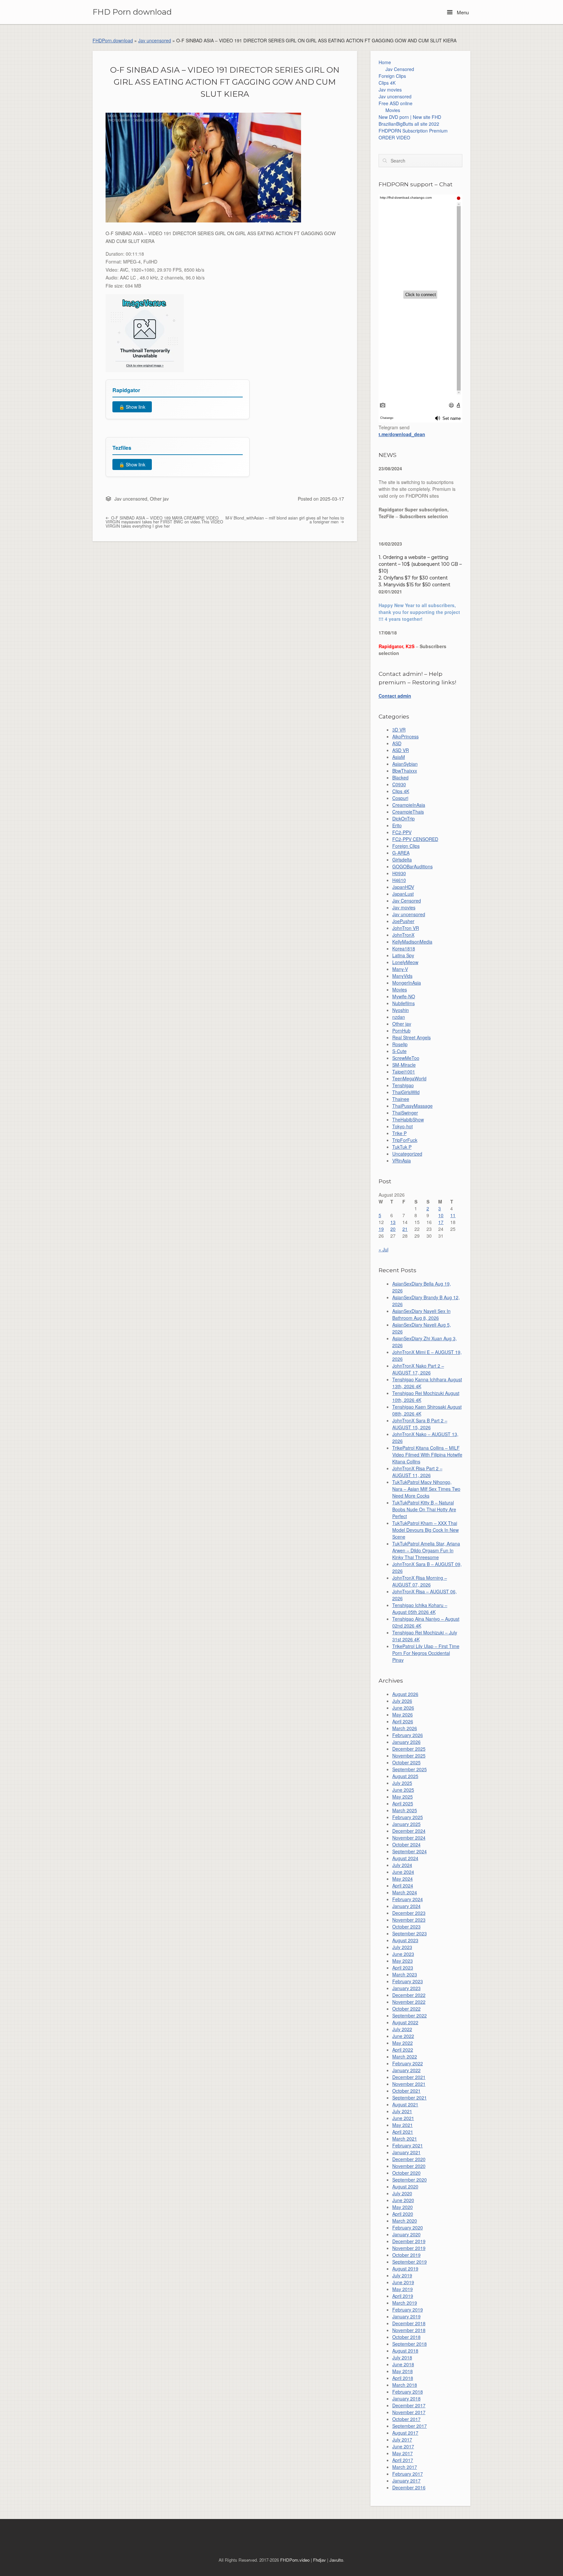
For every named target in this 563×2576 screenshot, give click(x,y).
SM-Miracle (404, 1065)
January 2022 (406, 2070)
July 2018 (402, 2357)
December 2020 (409, 2159)
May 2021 (403, 2125)
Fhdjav (319, 2560)
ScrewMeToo (406, 1058)
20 (393, 1229)
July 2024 (402, 1865)
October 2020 (406, 2173)
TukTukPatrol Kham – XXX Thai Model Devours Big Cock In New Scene (426, 1530)
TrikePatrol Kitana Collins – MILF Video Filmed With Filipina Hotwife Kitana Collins (427, 1455)
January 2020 (406, 2234)
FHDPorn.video (295, 2560)
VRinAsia (402, 1160)
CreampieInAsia (409, 805)
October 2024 (406, 1844)
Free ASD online (396, 103)
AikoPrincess (405, 736)
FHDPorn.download (113, 40)
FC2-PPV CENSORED (415, 839)
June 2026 (403, 1708)
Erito (397, 825)
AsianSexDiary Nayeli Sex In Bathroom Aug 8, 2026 (421, 1314)
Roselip (400, 1044)
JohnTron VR (406, 928)
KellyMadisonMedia (412, 942)
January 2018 (406, 2398)
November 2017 (409, 2412)
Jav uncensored (155, 40)
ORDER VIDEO (394, 137)
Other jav (159, 499)
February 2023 (408, 1981)
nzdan (399, 1017)
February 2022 (408, 2063)
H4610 (399, 880)
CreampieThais (408, 812)
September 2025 (410, 1769)
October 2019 (406, 2255)
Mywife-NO (404, 996)
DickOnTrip (404, 818)
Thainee (401, 1099)
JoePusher (403, 921)
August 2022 (405, 2022)
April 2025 (403, 1803)
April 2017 (403, 2460)
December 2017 (409, 2405)
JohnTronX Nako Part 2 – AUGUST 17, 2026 (418, 1369)
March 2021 (405, 2139)
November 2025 (409, 1756)
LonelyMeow (405, 962)
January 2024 (406, 1906)
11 (453, 1215)
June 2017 (403, 2446)
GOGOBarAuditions (412, 866)
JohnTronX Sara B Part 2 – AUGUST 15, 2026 (420, 1424)
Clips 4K (387, 83)
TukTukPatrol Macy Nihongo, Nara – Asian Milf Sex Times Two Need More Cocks (426, 1489)
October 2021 (406, 2091)
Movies (393, 110)
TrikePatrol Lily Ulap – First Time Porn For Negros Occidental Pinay (426, 1653)
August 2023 (405, 1940)
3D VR (399, 730)
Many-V (400, 969)
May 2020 (403, 2207)
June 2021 (403, 2118)
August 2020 (405, 2186)
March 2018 (405, 2385)
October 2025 (406, 1762)
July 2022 (402, 2029)
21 (405, 1229)
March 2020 (405, 2221)
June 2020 (403, 2200)
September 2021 (410, 2098)
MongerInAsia (407, 983)
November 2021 (409, 2084)
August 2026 (405, 1694)
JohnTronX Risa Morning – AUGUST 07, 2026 (420, 1581)
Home (385, 62)
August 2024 (405, 1858)
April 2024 (403, 1886)
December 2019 (409, 2241)
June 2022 (403, 2036)
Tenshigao (403, 1085)
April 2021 (403, 2132)
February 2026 (408, 1735)
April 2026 (403, 1721)
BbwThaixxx (405, 771)
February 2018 (408, 2392)
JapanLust (403, 894)
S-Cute (399, 1051)
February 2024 (408, 1899)
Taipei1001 (404, 1072)
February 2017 (408, 2474)
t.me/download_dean (402, 434)
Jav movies (390, 90)
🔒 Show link (132, 407)
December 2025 (409, 1749)
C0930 (399, 784)
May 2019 (403, 2289)
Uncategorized (407, 1154)
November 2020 (409, 2166)
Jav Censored (400, 69)
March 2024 (405, 1892)
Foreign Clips (392, 76)
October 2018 (406, 2337)
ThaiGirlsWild (406, 1092)
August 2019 (405, 2269)
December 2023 (409, 1913)
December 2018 (409, 2323)
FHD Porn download (132, 12)
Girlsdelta (402, 860)
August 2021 (405, 2104)
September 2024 (410, 1851)
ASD (397, 743)
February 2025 (408, 1817)
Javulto (336, 2560)
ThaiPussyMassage (412, 1106)
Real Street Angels (411, 1037)
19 (381, 1229)
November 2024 (409, 1838)
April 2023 (403, 1968)
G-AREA (401, 853)
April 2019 (403, 2296)
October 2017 (406, 2419)
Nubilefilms (404, 1003)
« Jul (383, 1249)
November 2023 (409, 1920)
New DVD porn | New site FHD (410, 117)
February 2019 (408, 2310)
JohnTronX (403, 935)
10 (441, 1215)
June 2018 (403, 2364)
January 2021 (406, 2152)
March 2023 (405, 1974)
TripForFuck (405, 1140)
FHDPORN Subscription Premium (413, 131)
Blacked (400, 777)
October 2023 (406, 1927)
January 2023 (406, 1988)
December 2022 (409, 1995)
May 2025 (403, 1797)
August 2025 (405, 1776)
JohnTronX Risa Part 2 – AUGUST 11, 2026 (417, 1472)
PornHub (401, 1031)
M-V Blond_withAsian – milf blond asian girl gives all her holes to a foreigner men (285, 520)
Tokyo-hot (403, 1126)
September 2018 (410, 2344)
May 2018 (403, 2371)
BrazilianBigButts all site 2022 (409, 124)
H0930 (399, 873)
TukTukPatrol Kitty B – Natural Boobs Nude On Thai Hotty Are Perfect (424, 1509)
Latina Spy (403, 955)
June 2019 (403, 2282)
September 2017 (410, 2426)
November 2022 (409, 2002)
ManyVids (402, 976)
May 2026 (403, 1715)
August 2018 (405, 2351)
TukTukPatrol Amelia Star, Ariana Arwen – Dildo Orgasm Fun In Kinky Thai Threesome (426, 1550)
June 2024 (403, 1872)
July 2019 (402, 2275)
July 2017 (402, 2440)
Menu (462, 12)
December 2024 (409, 1831)
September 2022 (410, 2015)
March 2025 (405, 1810)
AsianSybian (405, 764)
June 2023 (403, 1954)
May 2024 (403, 1879)
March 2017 (405, 2467)
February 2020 (408, 2227)
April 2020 (403, 2214)
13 (393, 1222)
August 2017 (405, 2433)
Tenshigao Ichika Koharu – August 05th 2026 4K (420, 1608)
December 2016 (409, 2487)
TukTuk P (402, 1147)
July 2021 (402, 2111)
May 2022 (403, 2043)
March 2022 (405, 2057)
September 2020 (410, 2180)
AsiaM (399, 757)
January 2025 (406, 1824)
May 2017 (403, 2453)
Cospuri (400, 798)
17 (441, 1222)
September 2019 (410, 2262)
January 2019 (406, 2316)
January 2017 (406, 2481)
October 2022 (406, 2009)
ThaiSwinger (405, 1113)
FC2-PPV (402, 832)
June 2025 (403, 1790)
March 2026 (405, 1728)
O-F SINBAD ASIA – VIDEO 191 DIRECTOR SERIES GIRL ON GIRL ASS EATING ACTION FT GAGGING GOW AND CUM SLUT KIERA (225, 82)
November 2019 (409, 2248)
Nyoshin (401, 1010)
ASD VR (401, 750)
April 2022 (403, 2050)
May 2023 (403, 1961)
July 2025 (402, 1783)
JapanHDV (403, 887)
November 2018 (409, 2330)
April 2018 (403, 2378)
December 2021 (409, 2077)
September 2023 (410, 1933)
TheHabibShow (408, 1119)
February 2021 (408, 2145)
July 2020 (402, 2193)
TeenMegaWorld (409, 1078)
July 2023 (402, 1947)
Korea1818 (404, 948)
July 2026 (402, 1701)
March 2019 (405, 2303)
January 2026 (406, 1742)
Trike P (399, 1133)
